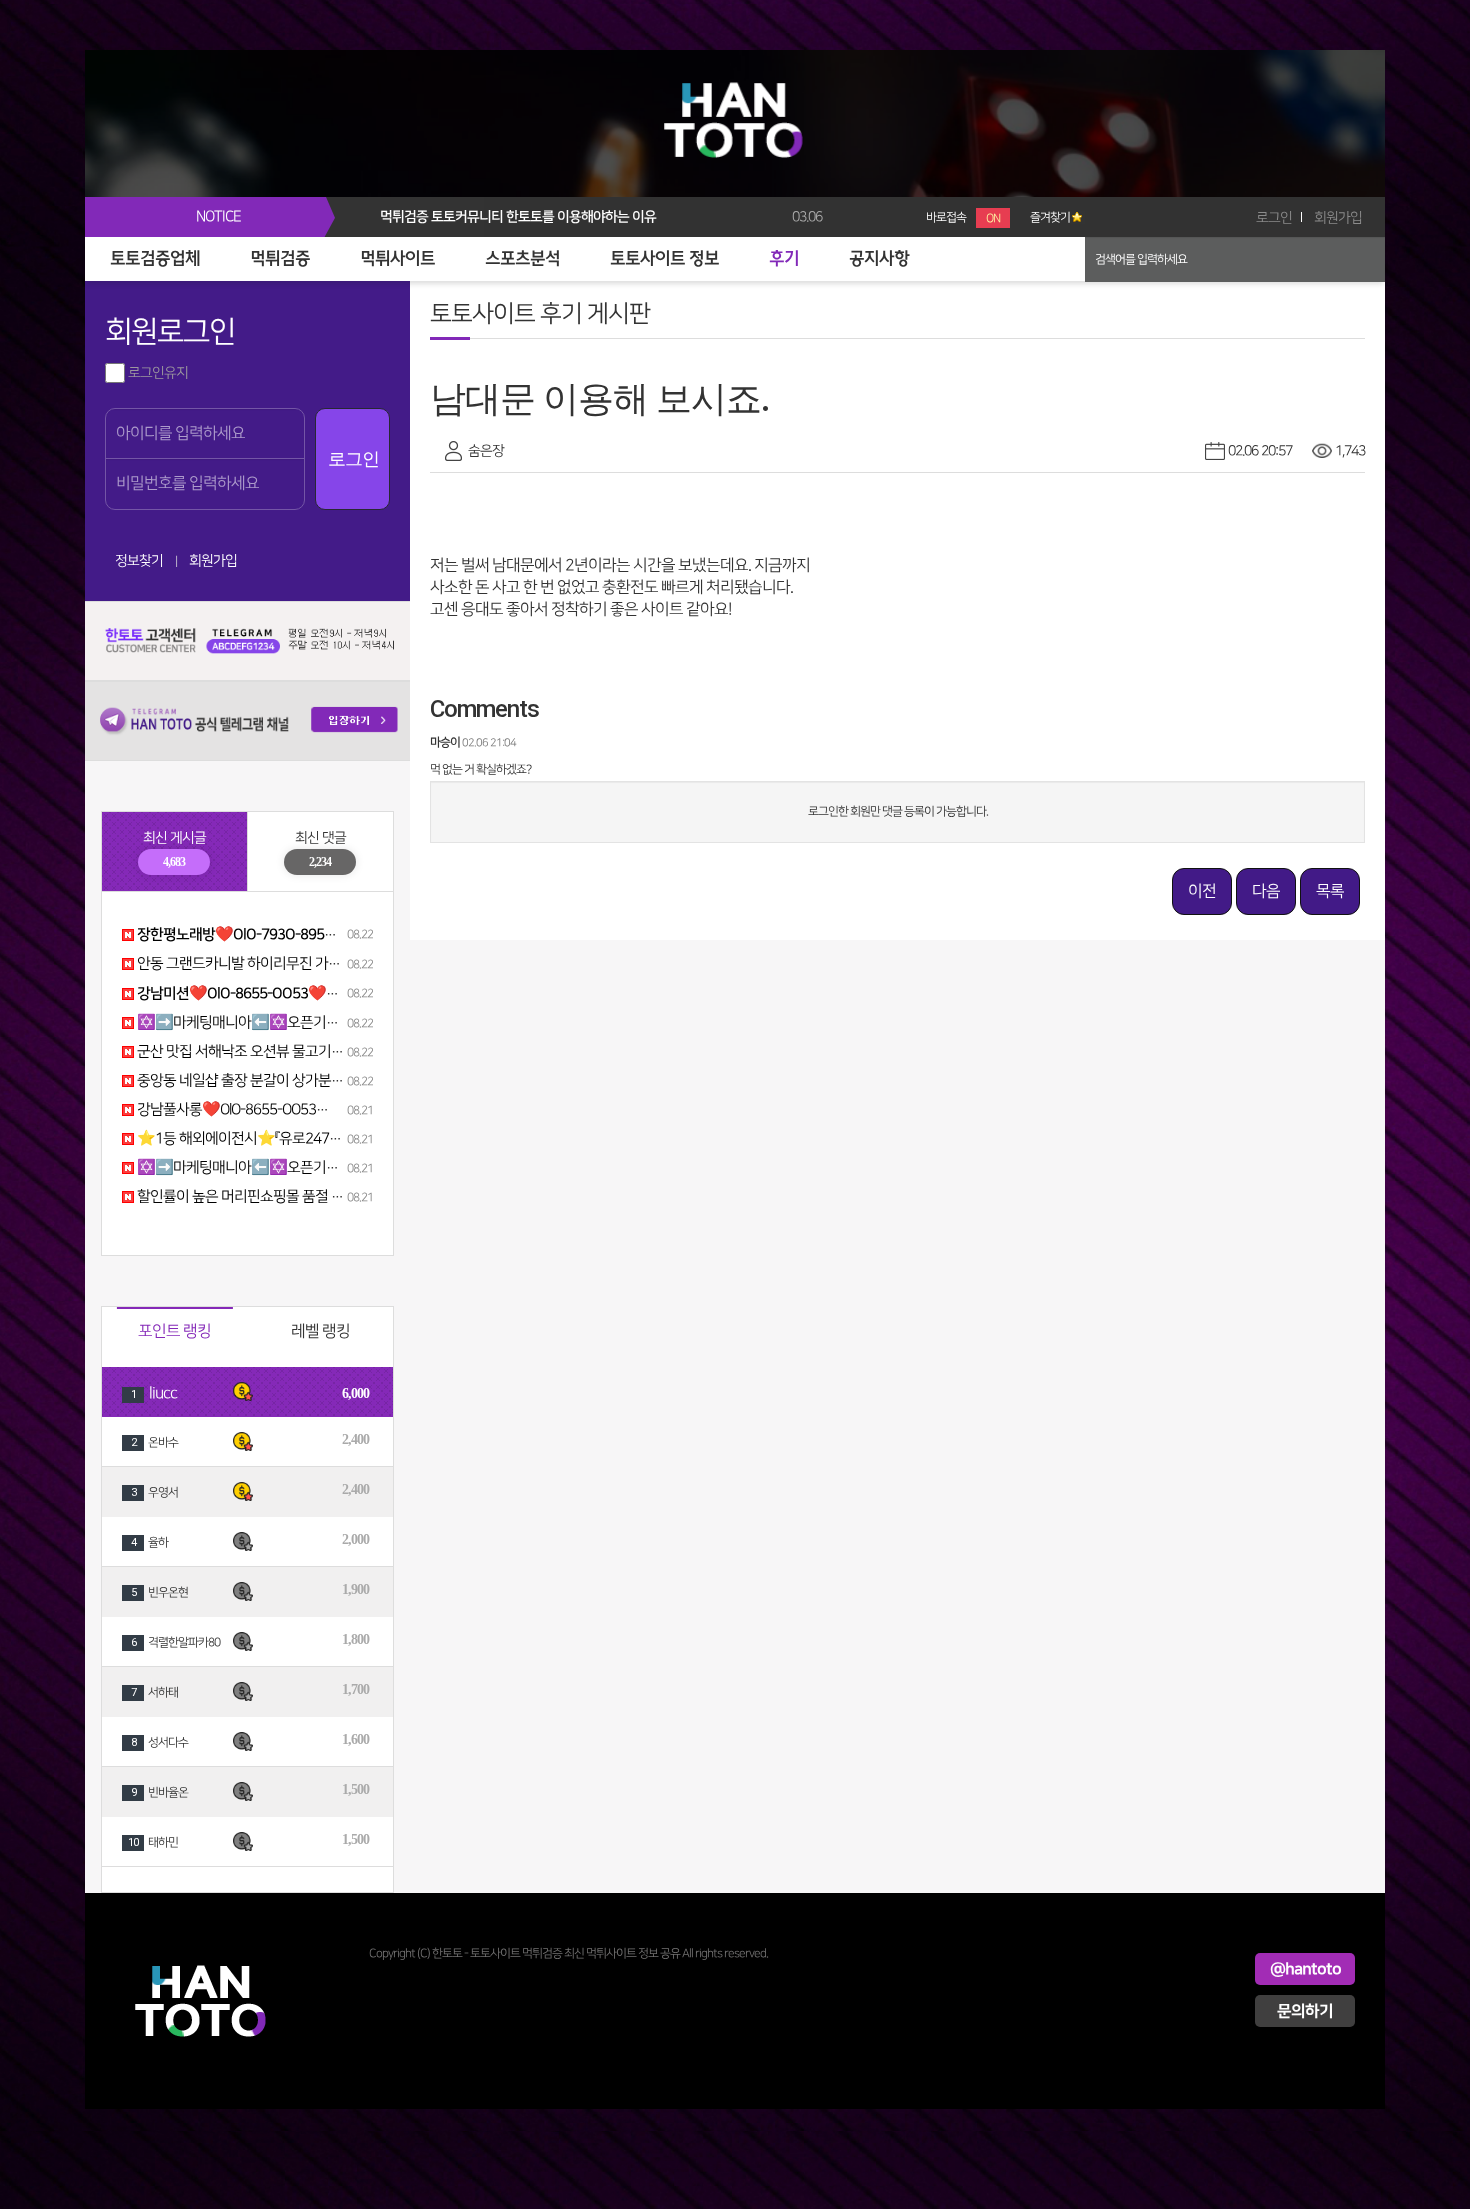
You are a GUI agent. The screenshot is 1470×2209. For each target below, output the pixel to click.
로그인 (1274, 217)
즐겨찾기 (1050, 217)
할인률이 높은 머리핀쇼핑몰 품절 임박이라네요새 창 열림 (300, 1197)
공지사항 (879, 259)
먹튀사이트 (397, 259)
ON (993, 218)
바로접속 (963, 217)
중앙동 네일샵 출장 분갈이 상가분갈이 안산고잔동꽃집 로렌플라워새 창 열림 (355, 1081)
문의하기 (1305, 2011)
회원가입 (1338, 217)
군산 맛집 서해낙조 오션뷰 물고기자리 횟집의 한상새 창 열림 (310, 1052)
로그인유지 (156, 372)
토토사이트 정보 (664, 259)
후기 (784, 259)
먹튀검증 (280, 259)
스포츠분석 (522, 259)
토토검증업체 (155, 259)
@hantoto (1305, 1969)
